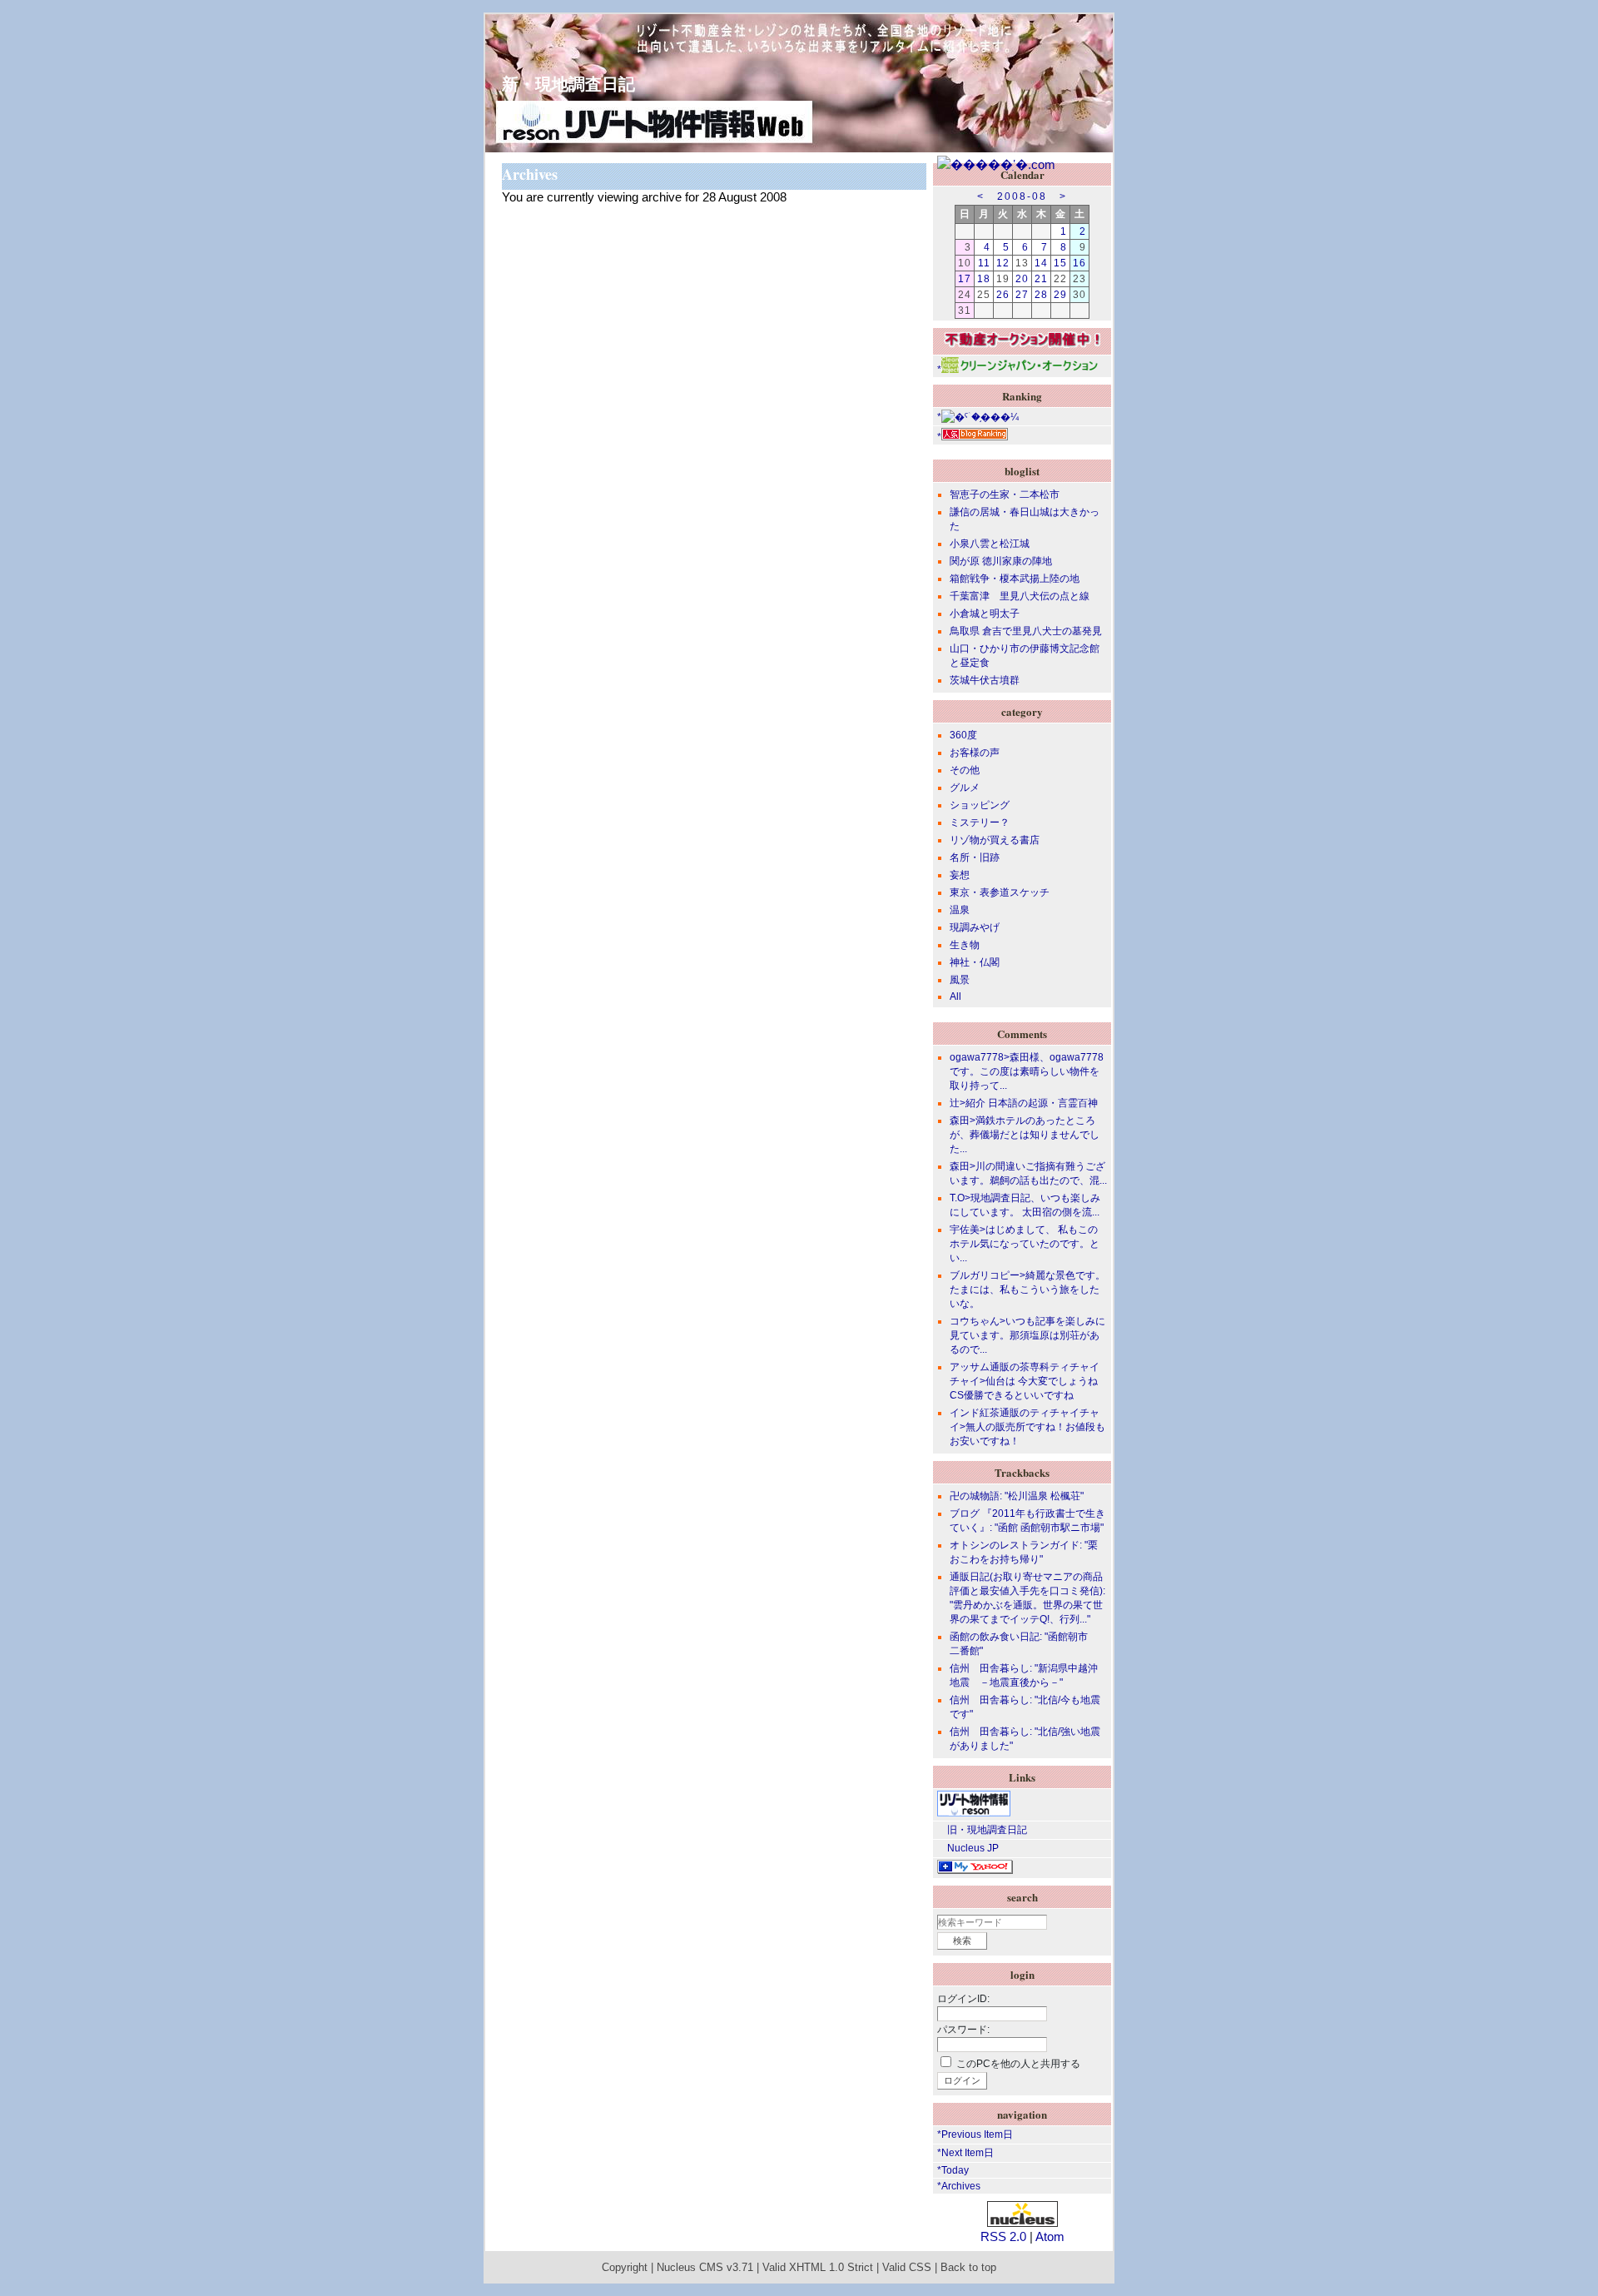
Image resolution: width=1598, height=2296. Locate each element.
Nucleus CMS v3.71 (705, 2268)
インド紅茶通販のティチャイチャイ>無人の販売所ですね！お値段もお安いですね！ (1027, 1427)
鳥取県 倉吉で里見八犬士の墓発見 (1026, 631)
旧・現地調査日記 (982, 1830)
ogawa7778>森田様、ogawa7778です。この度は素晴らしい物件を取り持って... (1027, 1071)
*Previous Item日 (975, 2134)
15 (1060, 263)
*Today (953, 2170)
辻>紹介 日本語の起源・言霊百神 (1024, 1103)
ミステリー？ (980, 822)
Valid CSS (907, 2268)
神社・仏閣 (975, 962)
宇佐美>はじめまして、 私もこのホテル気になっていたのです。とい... (1025, 1244)
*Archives (959, 2186)
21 (1041, 279)
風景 (960, 980)
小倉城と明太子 (985, 614)
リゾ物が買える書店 (995, 840)
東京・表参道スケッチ (1000, 892)
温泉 (960, 910)
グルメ (965, 788)
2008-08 (1022, 196)
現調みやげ (975, 927)
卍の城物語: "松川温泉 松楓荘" (1017, 1496)
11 (984, 263)
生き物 (965, 945)
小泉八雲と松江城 (990, 544)
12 (1003, 263)
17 (965, 279)
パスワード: (963, 2030)
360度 (963, 735)
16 (1079, 263)
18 (984, 279)
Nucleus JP (968, 1848)
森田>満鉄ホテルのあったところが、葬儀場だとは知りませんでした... (1025, 1135)
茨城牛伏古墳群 (985, 680)
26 (1003, 295)
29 (1060, 295)
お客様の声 (975, 753)
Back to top (968, 2268)
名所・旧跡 (975, 857)
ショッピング (980, 805)
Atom (1050, 2236)
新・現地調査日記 (560, 84)
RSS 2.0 (1003, 2236)
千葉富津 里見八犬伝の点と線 (1020, 596)
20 (1022, 279)
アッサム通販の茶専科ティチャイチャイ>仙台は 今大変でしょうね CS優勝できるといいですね (1025, 1381)
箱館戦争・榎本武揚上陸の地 (1015, 579)
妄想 (960, 875)
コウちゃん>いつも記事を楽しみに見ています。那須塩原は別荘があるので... (1027, 1335)
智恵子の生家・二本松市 (1005, 494)
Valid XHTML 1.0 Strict (818, 2268)
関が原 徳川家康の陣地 (1001, 561)
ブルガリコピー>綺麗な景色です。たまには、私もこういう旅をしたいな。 (1027, 1290)
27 (1022, 295)
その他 (965, 770)
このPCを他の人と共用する (1018, 2064)
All (955, 996)
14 (1041, 263)
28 (1041, 295)
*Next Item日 (965, 2153)
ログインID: (963, 1999)
